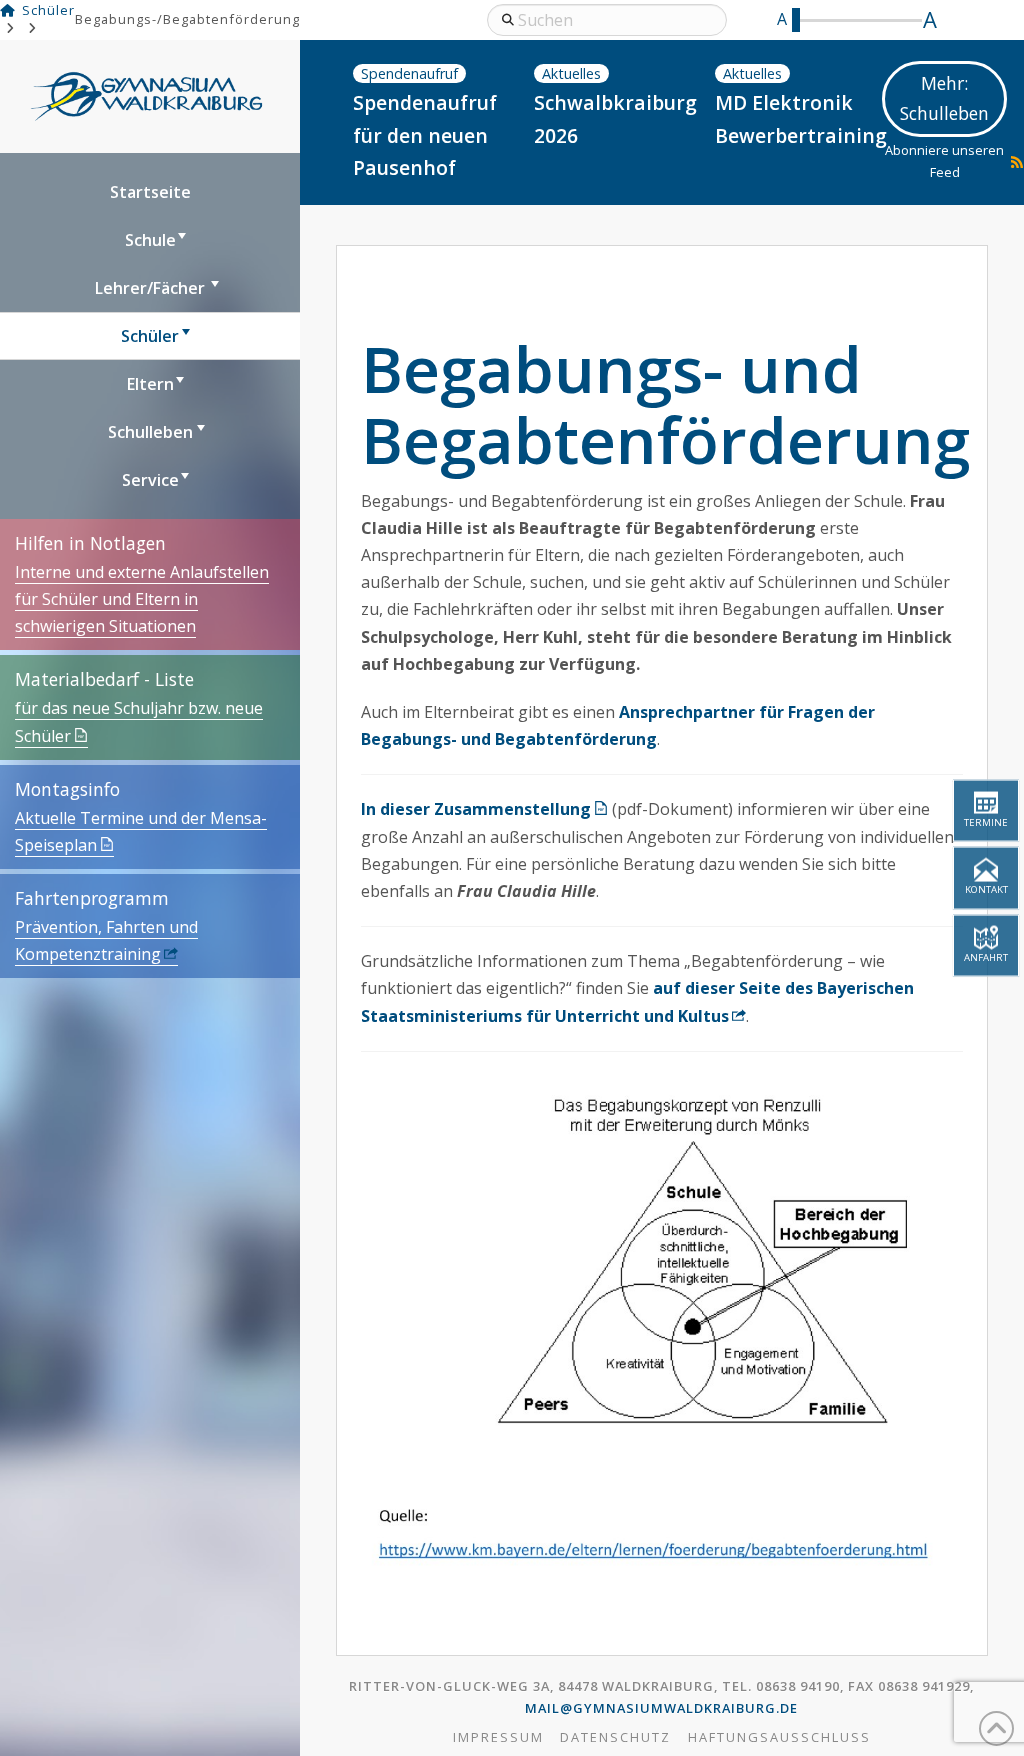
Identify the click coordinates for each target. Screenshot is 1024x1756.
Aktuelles (571, 73)
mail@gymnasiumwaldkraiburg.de (661, 1708)
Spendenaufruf (409, 73)
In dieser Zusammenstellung (476, 809)
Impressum (498, 1737)
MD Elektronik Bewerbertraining (794, 119)
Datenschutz (615, 1737)
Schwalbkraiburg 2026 (613, 119)
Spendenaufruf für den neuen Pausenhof (425, 135)
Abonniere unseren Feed (944, 161)
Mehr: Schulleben (944, 98)
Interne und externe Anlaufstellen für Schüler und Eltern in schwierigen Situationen (142, 599)
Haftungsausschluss (779, 1737)
